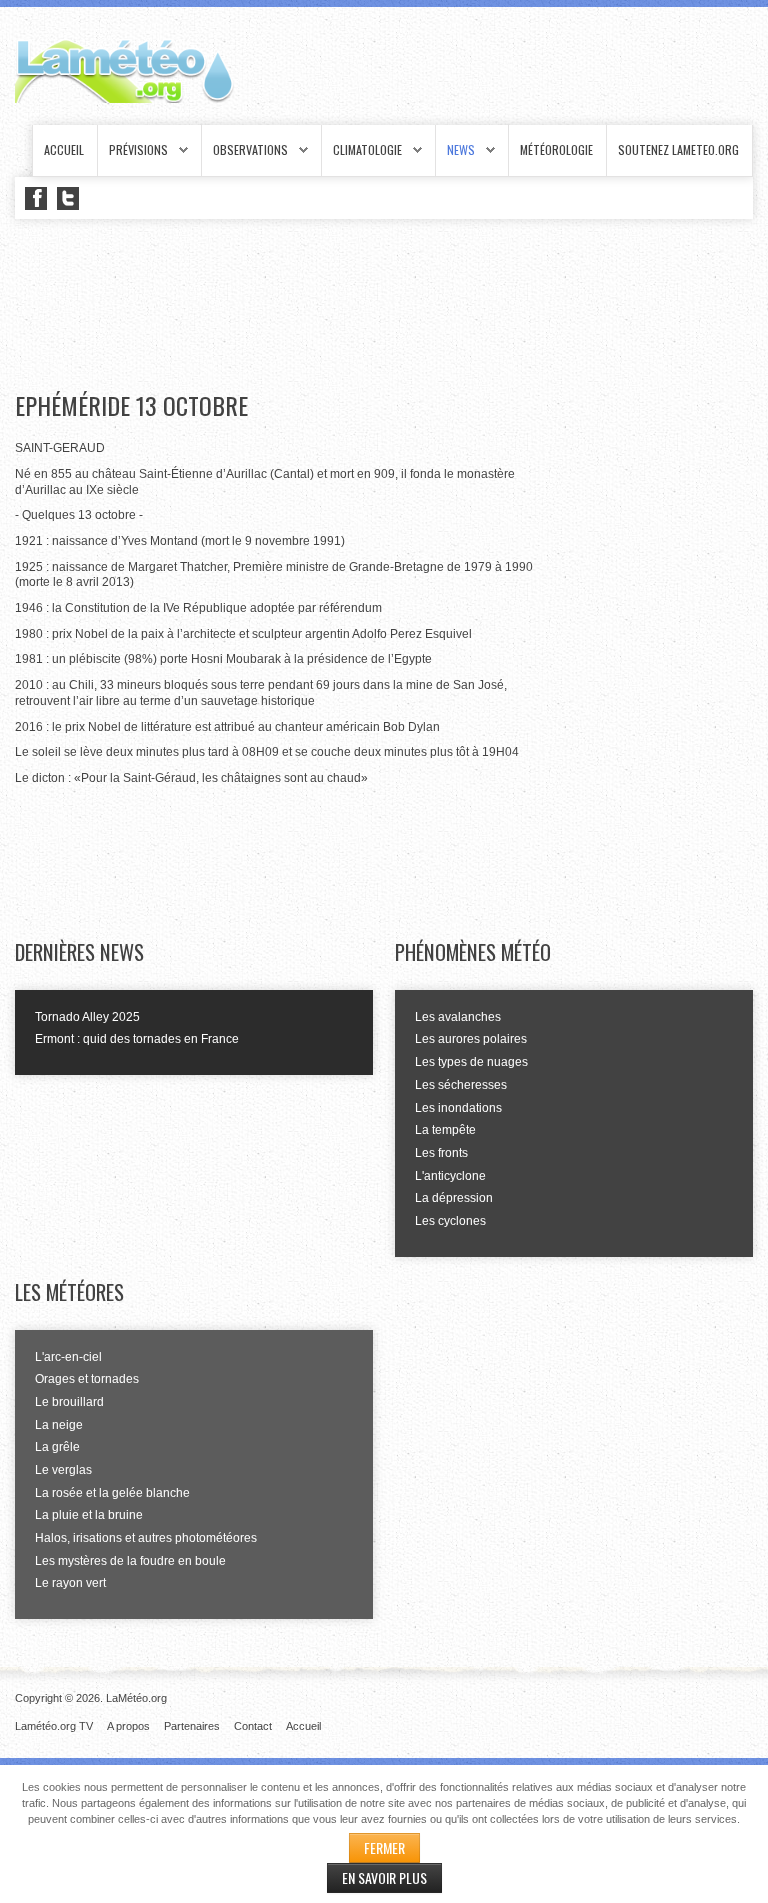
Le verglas (63, 1470)
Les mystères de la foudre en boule (130, 1561)
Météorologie (556, 149)
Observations (250, 149)
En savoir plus (384, 1877)
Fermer (384, 1847)
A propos (128, 1726)
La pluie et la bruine (89, 1515)
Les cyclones (450, 1221)
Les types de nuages (471, 1062)
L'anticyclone (450, 1176)
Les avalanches (458, 1017)
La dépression (454, 1198)
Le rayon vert (70, 1583)
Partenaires (192, 1726)
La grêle (57, 1447)
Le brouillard (69, 1402)
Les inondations (458, 1108)
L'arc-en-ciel (68, 1357)
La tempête (445, 1130)
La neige (59, 1425)
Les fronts (441, 1153)
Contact (253, 1726)
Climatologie (367, 149)
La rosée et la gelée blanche (112, 1493)
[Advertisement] (379, 306)
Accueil (64, 149)
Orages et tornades (87, 1379)
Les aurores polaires (471, 1039)
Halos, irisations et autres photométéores (146, 1538)
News (461, 149)
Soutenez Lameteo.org (678, 149)
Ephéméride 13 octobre (131, 405)
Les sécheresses (461, 1085)
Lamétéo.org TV (54, 1726)
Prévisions (138, 149)
